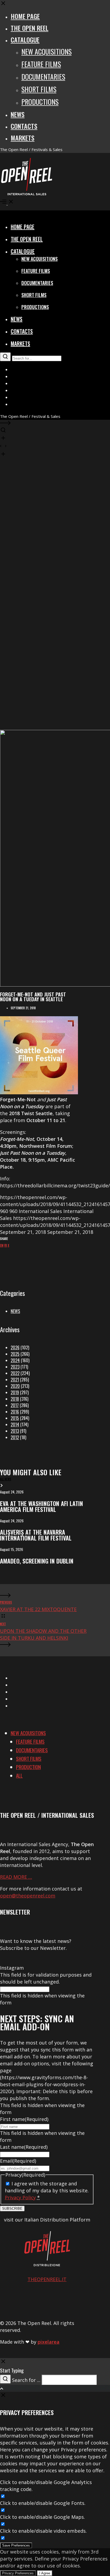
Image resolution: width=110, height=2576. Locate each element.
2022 (15, 1373)
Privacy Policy (20, 2197)
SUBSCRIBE (12, 2209)
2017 (15, 1405)
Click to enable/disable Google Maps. (42, 2517)
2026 (15, 1347)
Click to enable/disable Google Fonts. (43, 2503)
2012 (15, 1437)
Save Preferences (16, 2545)
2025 (15, 1354)
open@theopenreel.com (28, 1896)
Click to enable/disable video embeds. (43, 2531)
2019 (15, 1392)
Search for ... (26, 2380)
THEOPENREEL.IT (47, 2279)
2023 (15, 1367)
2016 (15, 1412)
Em (2, 1245)
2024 (15, 1360)
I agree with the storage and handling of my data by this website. (47, 2190)
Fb (6, 1245)
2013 (15, 1431)
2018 (15, 1399)
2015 (15, 1418)
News (15, 1311)
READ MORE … (16, 1877)
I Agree (45, 2573)
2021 (15, 1380)
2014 (15, 1424)
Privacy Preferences (18, 2573)
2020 (15, 1386)
